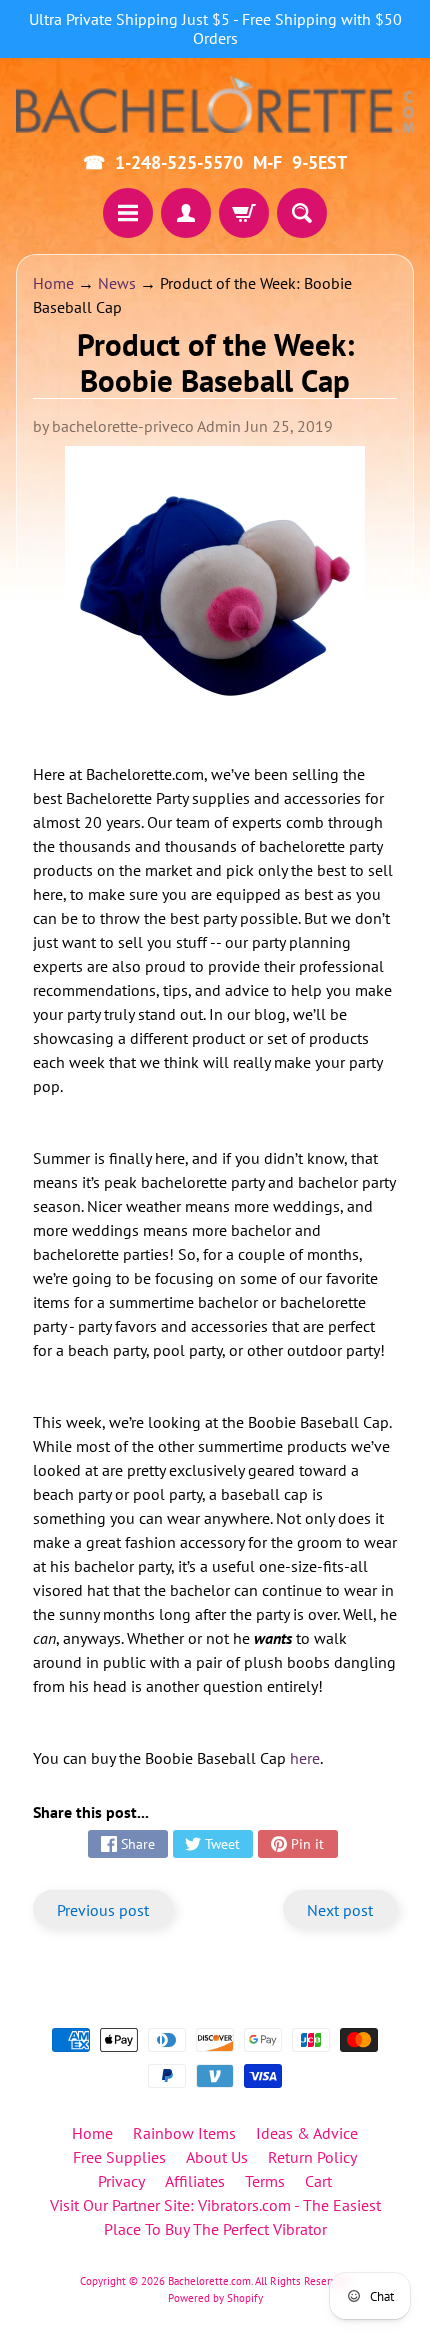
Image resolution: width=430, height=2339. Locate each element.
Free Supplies (119, 2157)
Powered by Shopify (215, 2298)
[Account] (186, 213)
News (117, 283)
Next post (340, 1910)
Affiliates (195, 2181)
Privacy (121, 2181)
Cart (318, 2181)
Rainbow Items (184, 2133)
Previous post (103, 1910)
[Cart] (244, 213)
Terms (265, 2181)
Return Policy (312, 2157)
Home (53, 283)
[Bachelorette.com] (215, 103)
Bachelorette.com (209, 2281)
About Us (217, 2157)
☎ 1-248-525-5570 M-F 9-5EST (215, 163)
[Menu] (128, 213)
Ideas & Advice (307, 2133)
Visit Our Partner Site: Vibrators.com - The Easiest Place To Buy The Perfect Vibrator (215, 2217)
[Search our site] (302, 213)
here (305, 1758)
